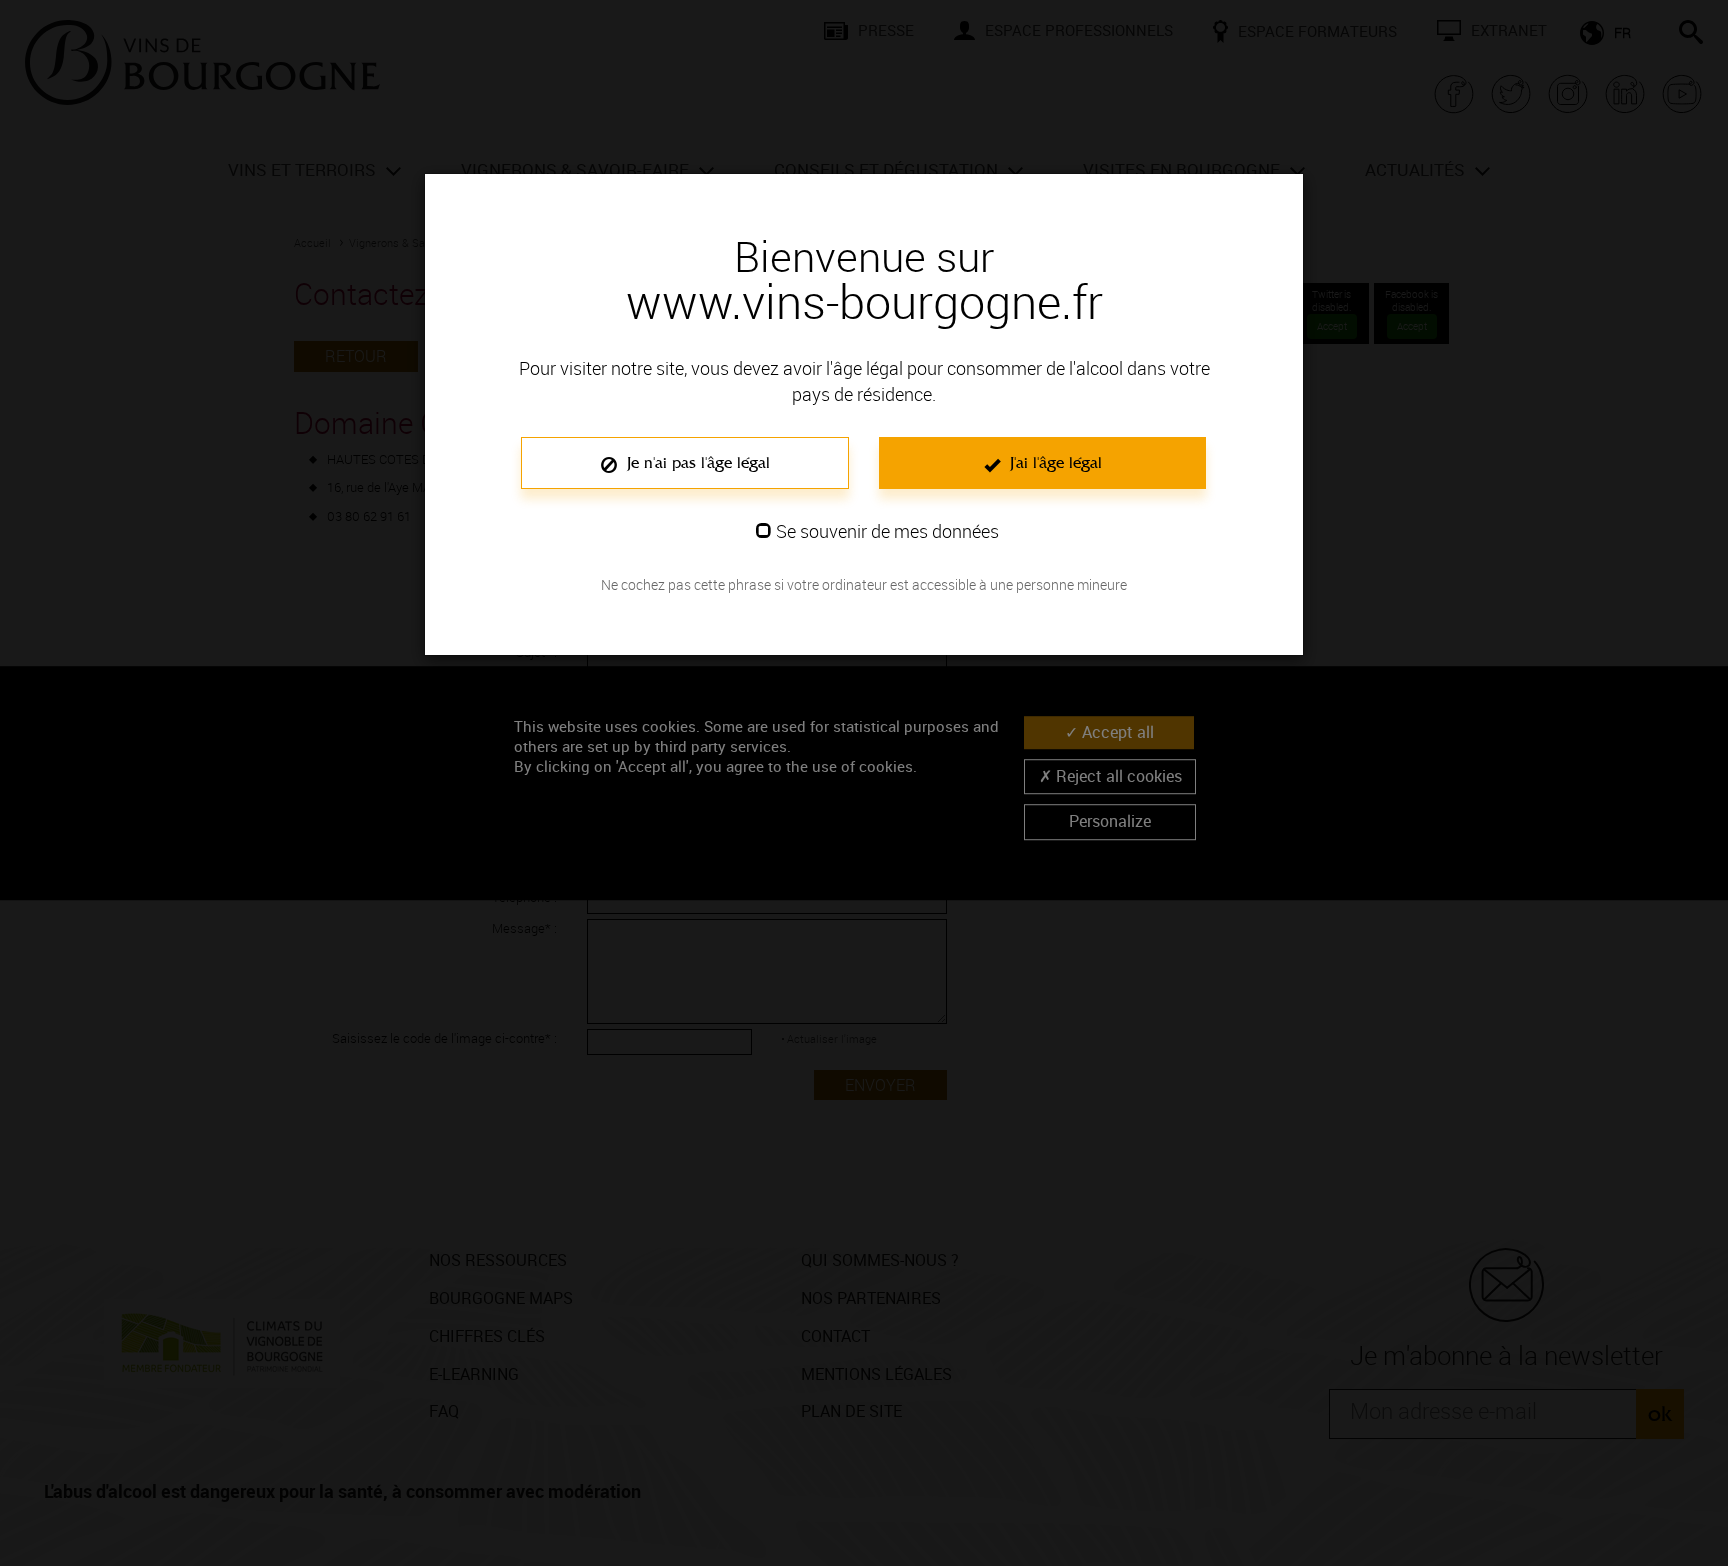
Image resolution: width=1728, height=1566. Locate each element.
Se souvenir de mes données (887, 531)
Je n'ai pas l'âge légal (696, 462)
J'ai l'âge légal (1053, 462)
